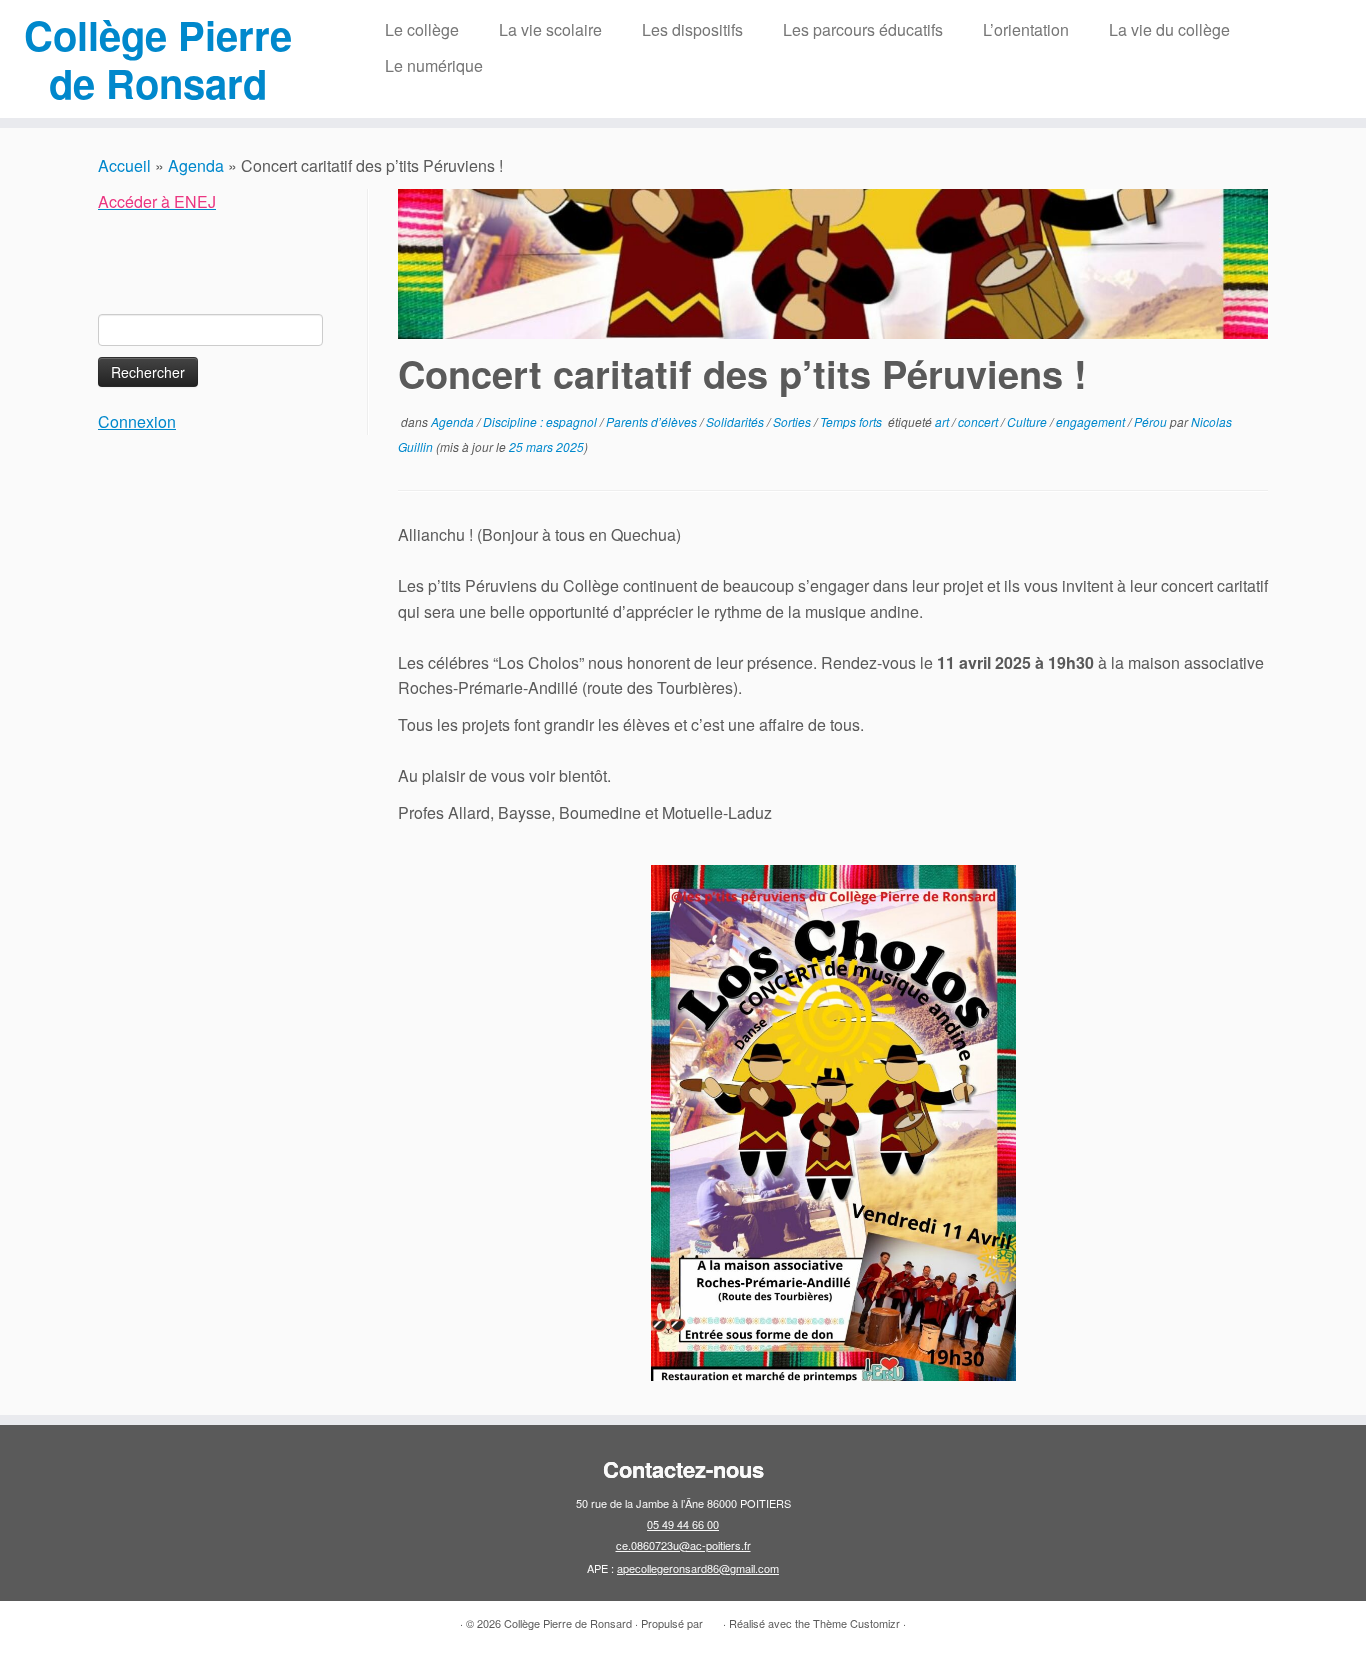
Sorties (793, 421)
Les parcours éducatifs (863, 29)
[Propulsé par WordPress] (713, 1619)
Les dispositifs (692, 29)
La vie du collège (1169, 29)
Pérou (1152, 421)
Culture (1028, 421)
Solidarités (736, 421)
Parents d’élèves (653, 421)
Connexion (137, 421)
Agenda (196, 165)
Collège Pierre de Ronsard (158, 59)
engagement (1092, 421)
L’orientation (1026, 29)
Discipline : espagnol (541, 421)
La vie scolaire (550, 29)
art (943, 421)
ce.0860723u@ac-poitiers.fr (683, 1545)
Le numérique (434, 65)
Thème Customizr (856, 1623)
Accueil (124, 165)
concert (979, 421)
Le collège (422, 29)
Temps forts (852, 421)
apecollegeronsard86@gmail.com (698, 1568)
